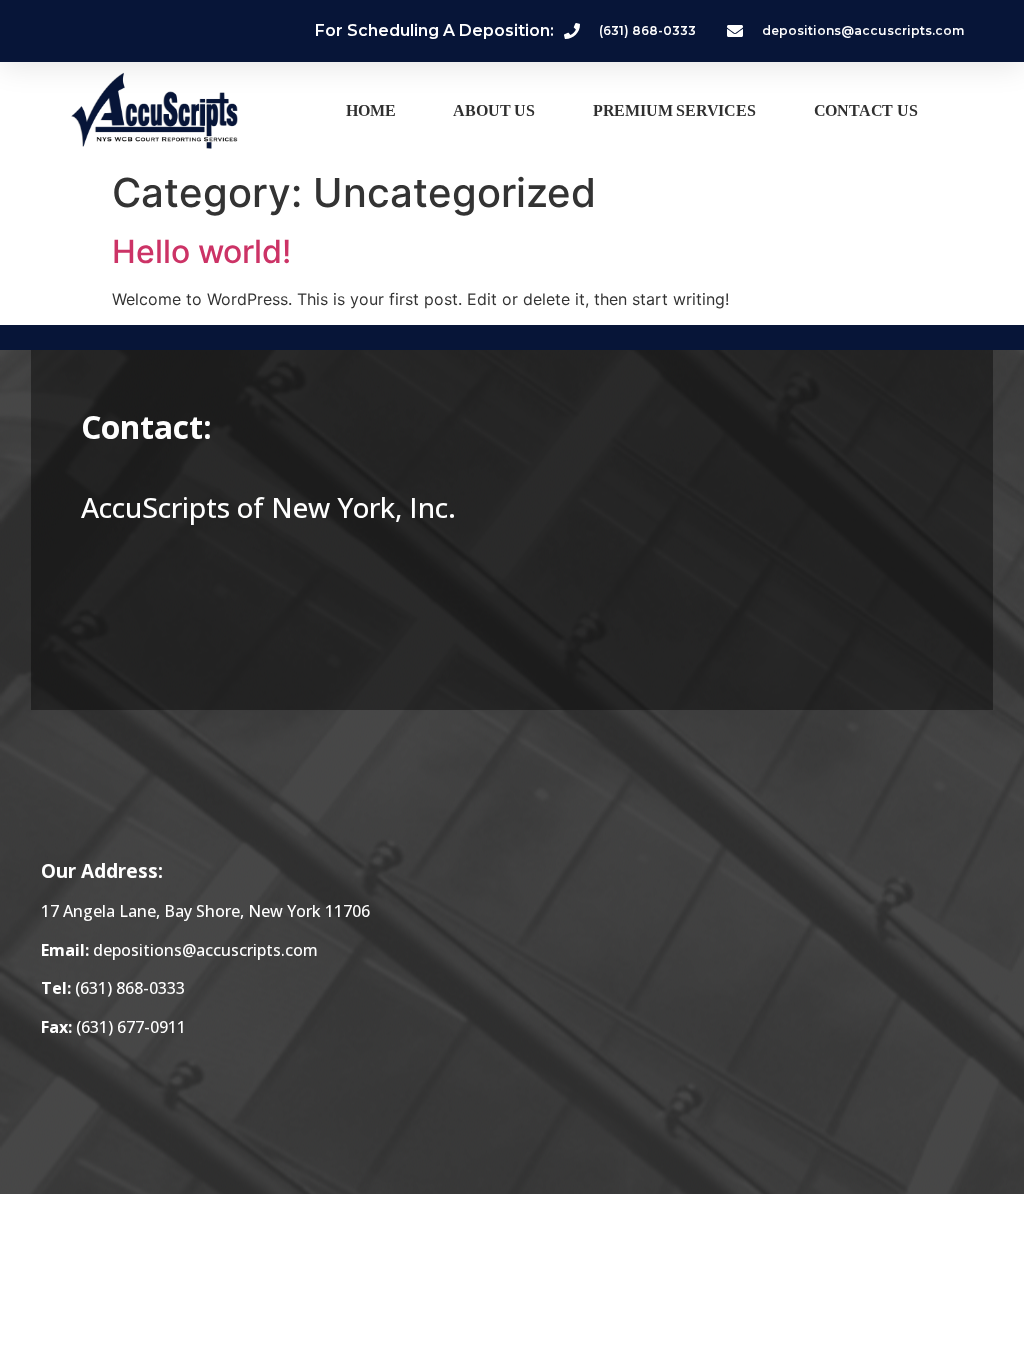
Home (370, 110)
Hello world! (201, 251)
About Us (493, 110)
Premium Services (674, 110)
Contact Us (866, 110)
